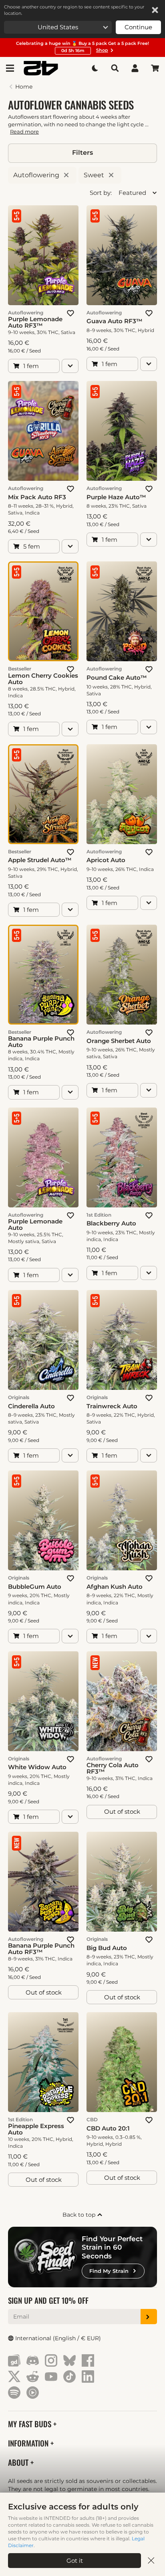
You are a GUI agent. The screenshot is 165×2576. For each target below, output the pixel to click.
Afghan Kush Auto (115, 1587)
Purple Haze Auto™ (116, 497)
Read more (24, 132)
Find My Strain (109, 2271)
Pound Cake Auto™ (117, 678)
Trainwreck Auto (112, 1406)
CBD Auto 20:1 (108, 2128)
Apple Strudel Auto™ (40, 860)
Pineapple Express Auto (36, 2129)
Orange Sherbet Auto (119, 1041)
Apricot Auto (106, 860)
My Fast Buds (31, 2424)
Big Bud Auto (107, 1948)
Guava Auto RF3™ (115, 321)
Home (24, 87)
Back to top (80, 2215)
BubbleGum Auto (35, 1587)
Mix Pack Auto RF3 (37, 497)
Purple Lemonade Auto (35, 1225)
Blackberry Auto (111, 1223)
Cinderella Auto (31, 1406)
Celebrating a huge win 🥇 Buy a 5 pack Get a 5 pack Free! (82, 47)
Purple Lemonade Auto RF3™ (35, 322)
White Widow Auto (37, 1767)
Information (29, 2443)
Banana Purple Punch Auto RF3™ (41, 1949)
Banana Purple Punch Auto (41, 1042)
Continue (138, 27)
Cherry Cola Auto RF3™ (113, 1768)
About (19, 2462)
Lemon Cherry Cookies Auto (43, 679)
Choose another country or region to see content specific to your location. (74, 10)
